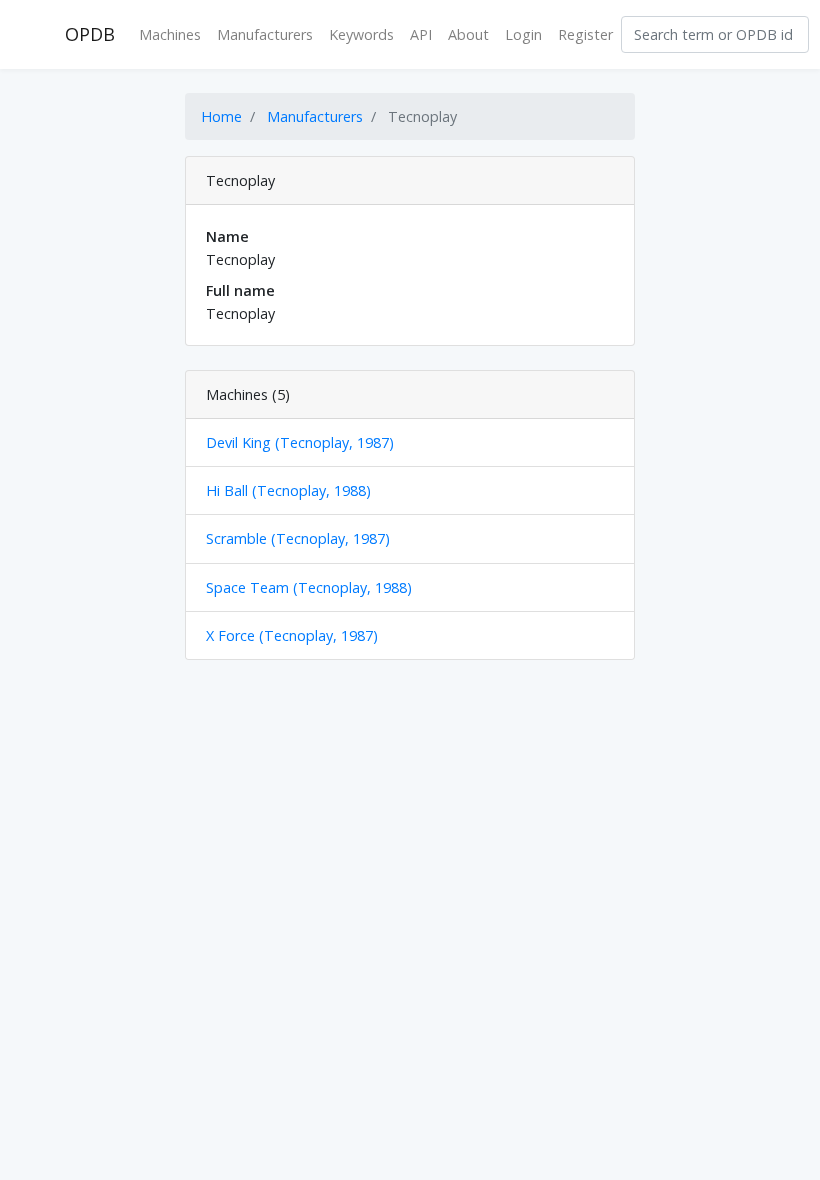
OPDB (90, 34)
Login (523, 34)
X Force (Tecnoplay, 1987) (292, 635)
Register (585, 34)
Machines (170, 34)
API (421, 34)
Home (221, 116)
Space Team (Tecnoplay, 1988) (309, 587)
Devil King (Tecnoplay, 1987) (300, 442)
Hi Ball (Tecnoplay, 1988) (288, 490)
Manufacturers (265, 34)
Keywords (361, 34)
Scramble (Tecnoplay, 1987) (298, 538)
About (468, 34)
